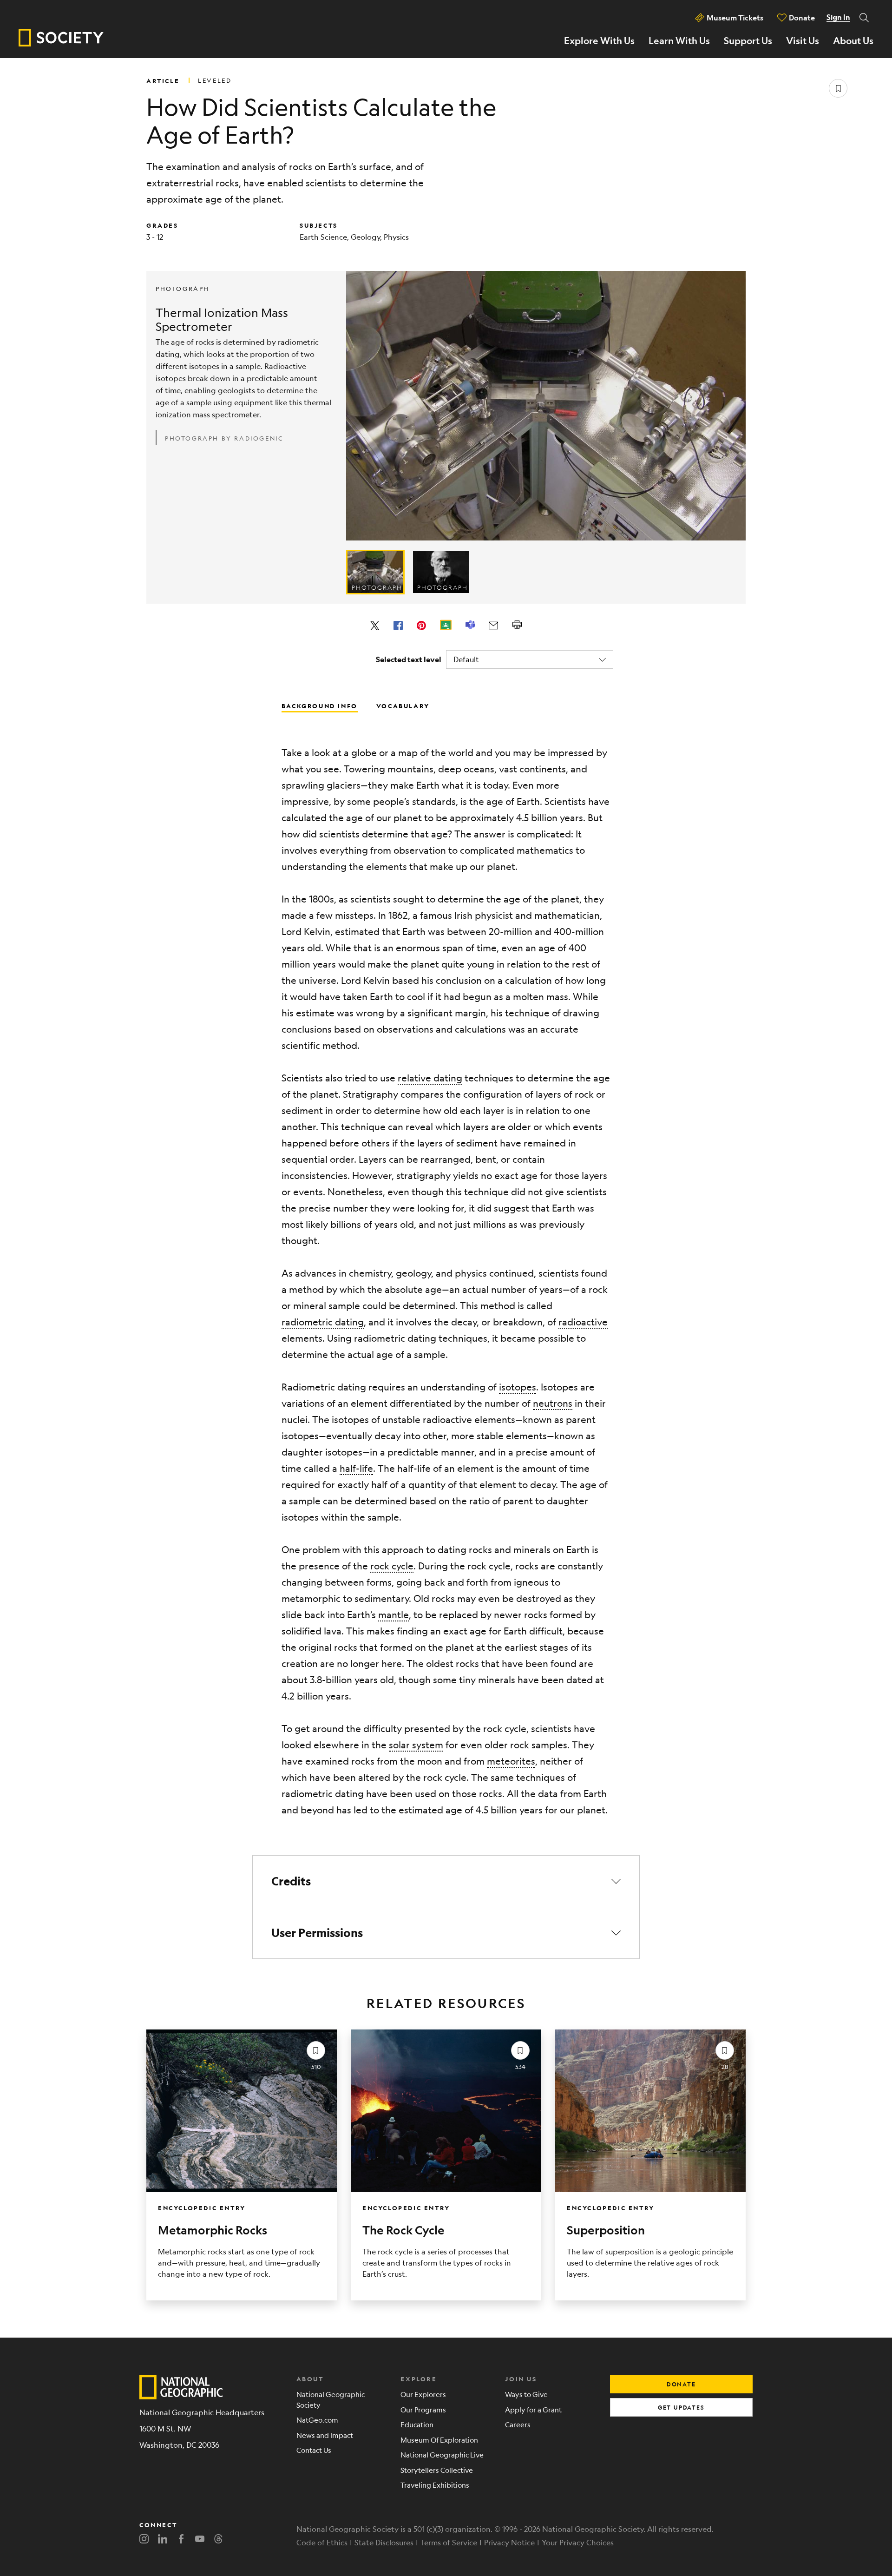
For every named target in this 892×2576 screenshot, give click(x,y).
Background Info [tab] (320, 705)
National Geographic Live (442, 2454)
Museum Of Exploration (439, 2440)
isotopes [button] (518, 1387)
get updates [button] (681, 2407)
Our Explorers (423, 2394)
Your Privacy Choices (578, 2542)
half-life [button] (356, 1468)
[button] (446, 1881)
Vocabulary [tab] (403, 705)
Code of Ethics (322, 2542)
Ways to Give (526, 2394)
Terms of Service (449, 2542)
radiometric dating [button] (323, 1322)
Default (466, 659)
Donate (802, 17)
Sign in (838, 17)
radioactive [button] (583, 1322)
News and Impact (325, 2435)
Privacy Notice (509, 2542)
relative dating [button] (430, 1078)
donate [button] (681, 2384)
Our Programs (423, 2409)
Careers (518, 2424)
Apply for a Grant (533, 2409)
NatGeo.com (317, 2420)
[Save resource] (838, 88)
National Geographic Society (331, 2399)
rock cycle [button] (392, 1566)
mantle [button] (394, 1615)
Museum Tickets (735, 17)
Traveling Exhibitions (435, 2485)
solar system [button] (416, 1745)
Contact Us (314, 2450)
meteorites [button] (511, 1761)
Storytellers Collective (437, 2470)
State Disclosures (384, 2542)
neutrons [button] (553, 1403)
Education (417, 2424)
